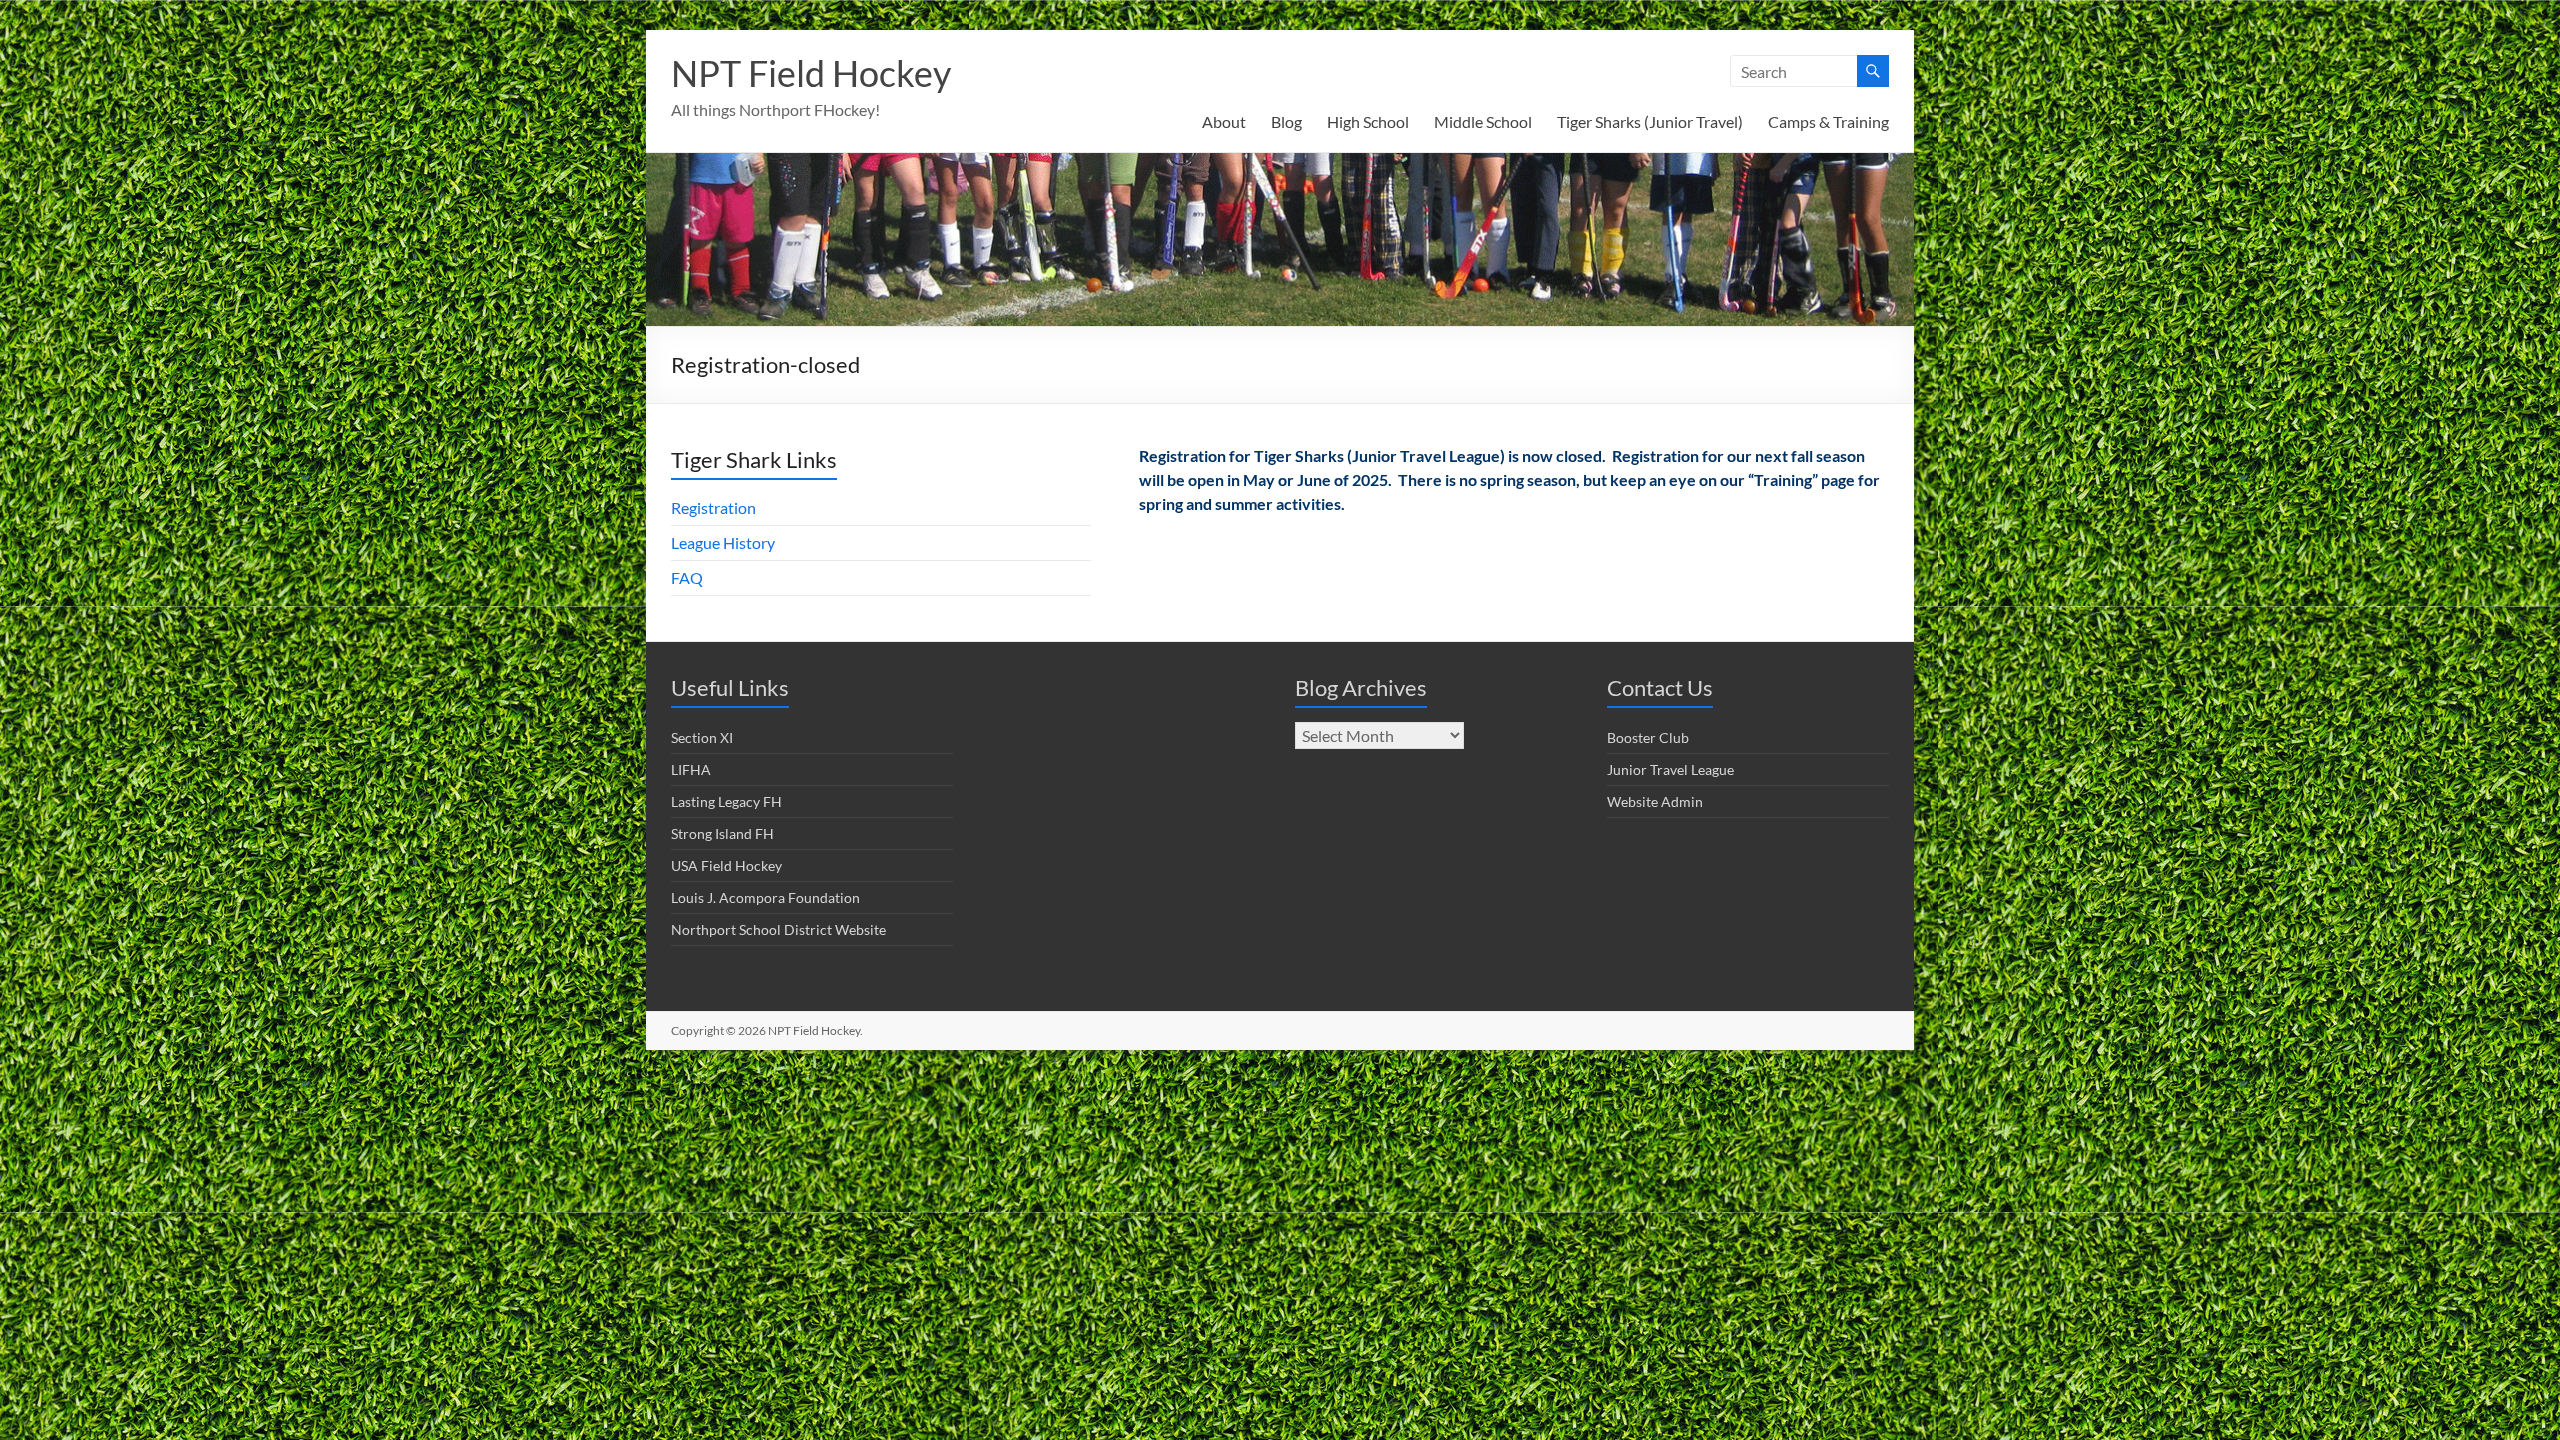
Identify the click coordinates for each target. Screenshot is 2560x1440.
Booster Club (1648, 737)
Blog (1286, 121)
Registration (713, 507)
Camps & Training (1828, 121)
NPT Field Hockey (811, 73)
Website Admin (1655, 801)
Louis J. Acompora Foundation (765, 897)
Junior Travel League (1670, 769)
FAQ (687, 577)
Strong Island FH (722, 833)
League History (723, 542)
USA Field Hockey (726, 865)
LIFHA (691, 769)
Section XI (702, 737)
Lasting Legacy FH (726, 801)
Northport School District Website (778, 929)
